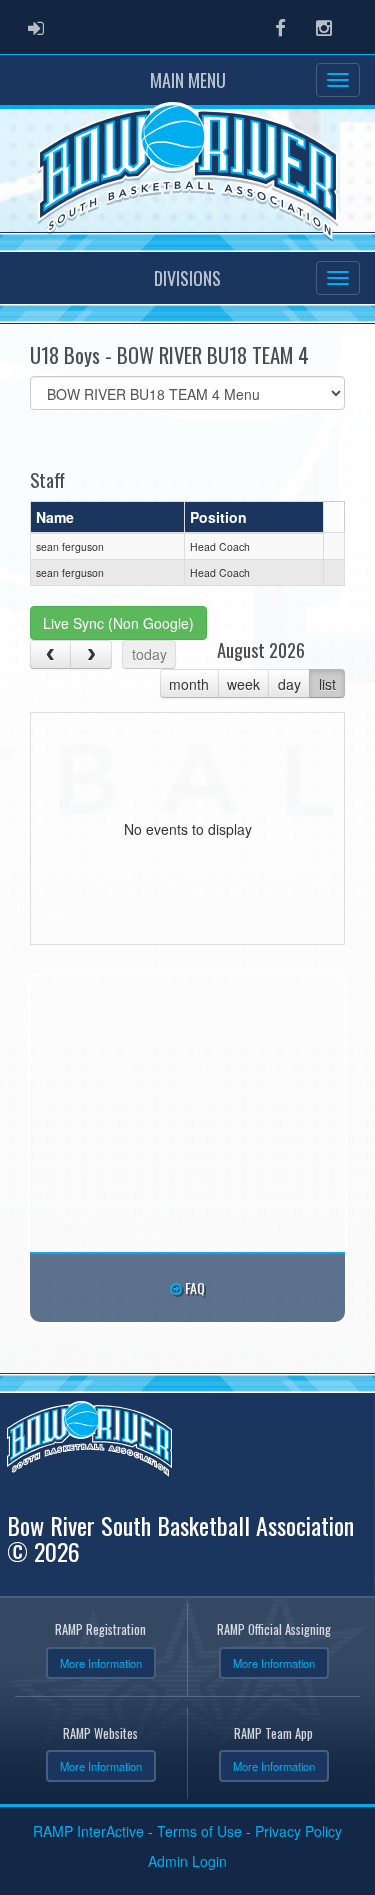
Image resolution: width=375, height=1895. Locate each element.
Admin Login (187, 1861)
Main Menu (188, 80)
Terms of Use (199, 1831)
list (327, 684)
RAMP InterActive (88, 1831)
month (189, 684)
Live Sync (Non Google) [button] (118, 623)
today (149, 654)
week (243, 684)
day (289, 684)
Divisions (187, 278)
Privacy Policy (298, 1831)
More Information (101, 1663)
